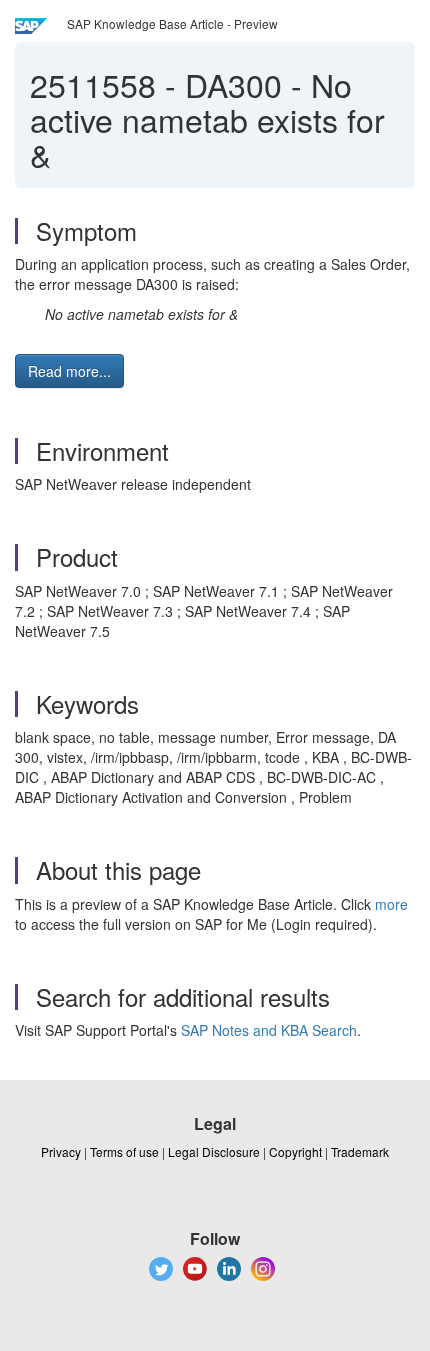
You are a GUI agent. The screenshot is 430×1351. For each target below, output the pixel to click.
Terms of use (124, 1151)
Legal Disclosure (214, 1151)
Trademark (360, 1151)
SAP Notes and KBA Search (269, 1030)
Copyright (295, 1151)
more (391, 904)
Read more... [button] (69, 371)
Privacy (61, 1151)
